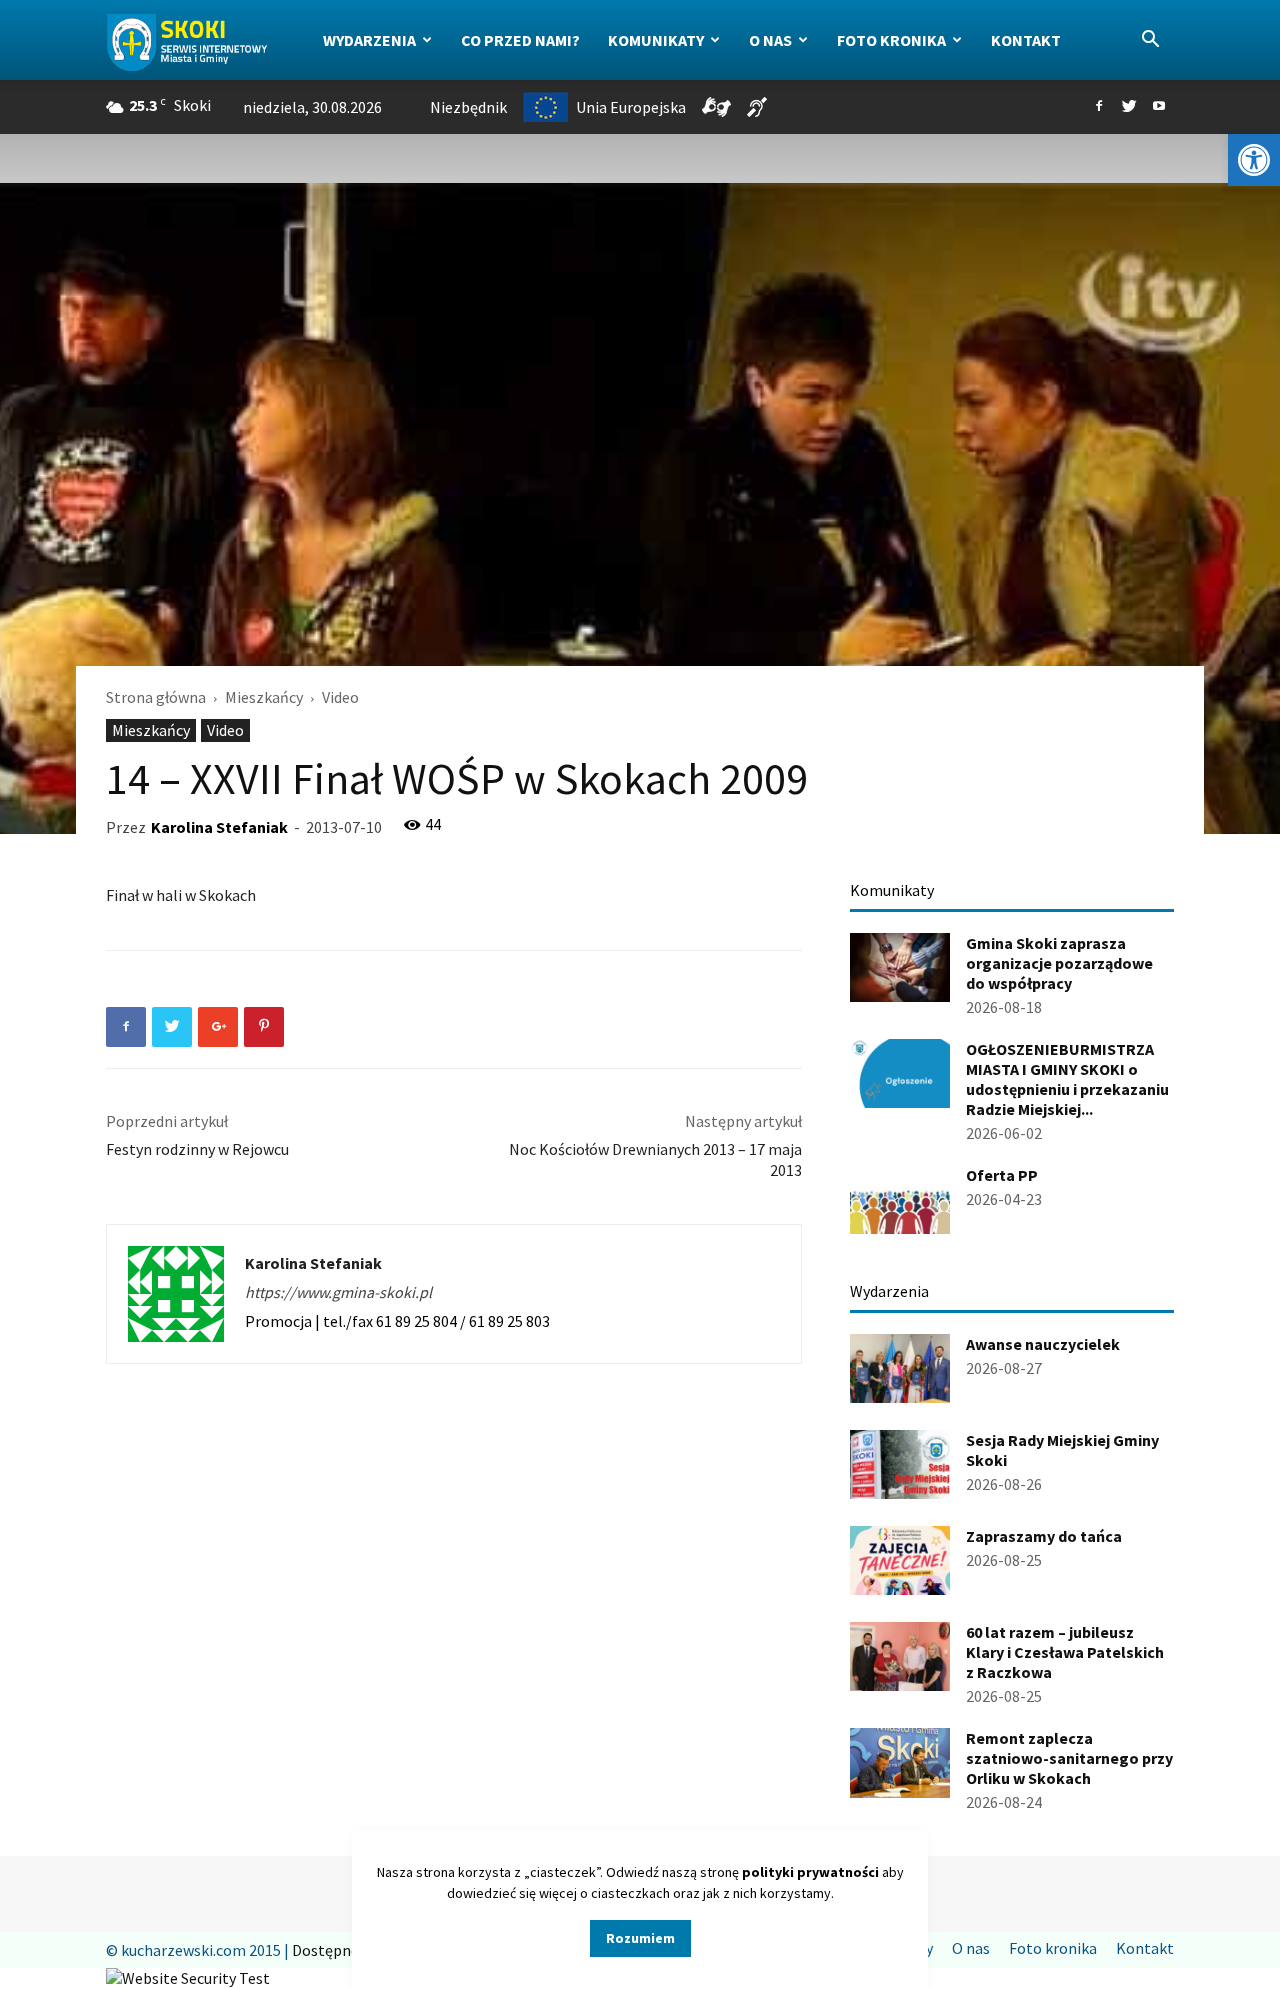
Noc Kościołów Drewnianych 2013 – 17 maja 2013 (655, 1159)
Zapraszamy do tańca (1044, 1536)
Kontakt (1026, 40)
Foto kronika (891, 40)
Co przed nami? (520, 40)
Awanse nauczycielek (1043, 1344)
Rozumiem (640, 1938)
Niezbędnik (468, 107)
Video (225, 730)
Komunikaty (656, 40)
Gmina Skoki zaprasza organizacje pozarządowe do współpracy (1059, 963)
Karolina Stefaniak (219, 827)
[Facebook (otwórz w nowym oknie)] (1099, 107)
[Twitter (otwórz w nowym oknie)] (1129, 107)
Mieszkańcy (264, 697)
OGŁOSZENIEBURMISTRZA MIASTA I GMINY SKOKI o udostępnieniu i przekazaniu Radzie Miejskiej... (1067, 1079)
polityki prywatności (810, 1872)
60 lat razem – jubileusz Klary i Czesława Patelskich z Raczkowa (1065, 1652)
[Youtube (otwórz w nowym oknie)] (1159, 107)
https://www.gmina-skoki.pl (338, 1292)
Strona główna (156, 697)
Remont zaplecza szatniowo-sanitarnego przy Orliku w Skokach (1069, 1758)
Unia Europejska (631, 107)
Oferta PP (1002, 1175)
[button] (1254, 160)
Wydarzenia (369, 40)
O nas (770, 40)
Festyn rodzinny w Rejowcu (197, 1149)
